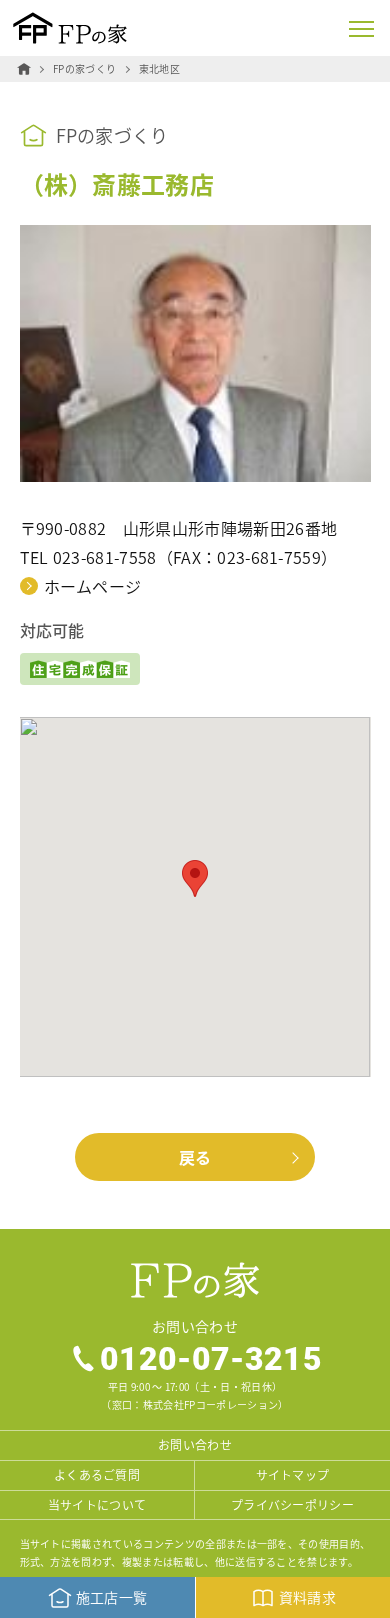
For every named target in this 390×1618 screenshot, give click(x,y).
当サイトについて (97, 1504)
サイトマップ (293, 1474)
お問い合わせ (195, 1444)
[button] (195, 878)
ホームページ (93, 586)
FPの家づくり (84, 68)
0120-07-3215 (211, 1358)
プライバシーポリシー (292, 1504)
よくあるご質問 (97, 1474)
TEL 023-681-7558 (88, 557)
